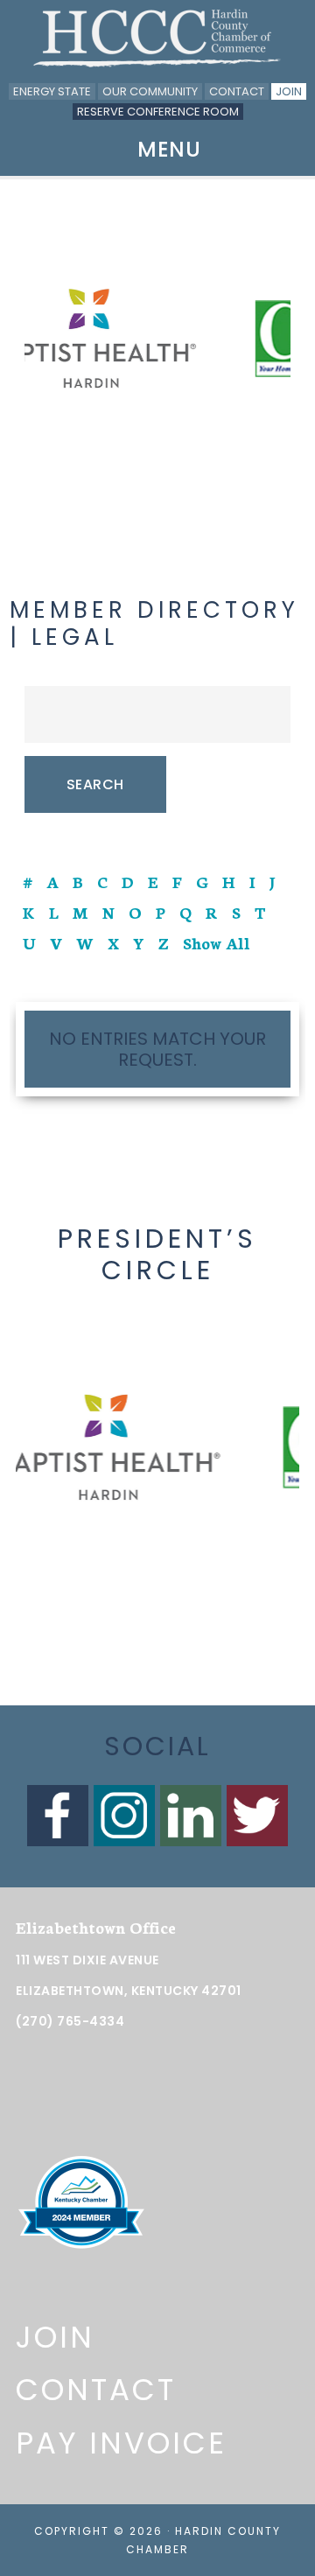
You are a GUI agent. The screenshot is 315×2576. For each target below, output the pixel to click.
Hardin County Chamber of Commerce (157, 38)
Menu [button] (169, 149)
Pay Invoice (121, 2443)
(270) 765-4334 (70, 2021)
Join (289, 91)
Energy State (52, 91)
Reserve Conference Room (158, 112)
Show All (217, 942)
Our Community (150, 91)
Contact (237, 91)
